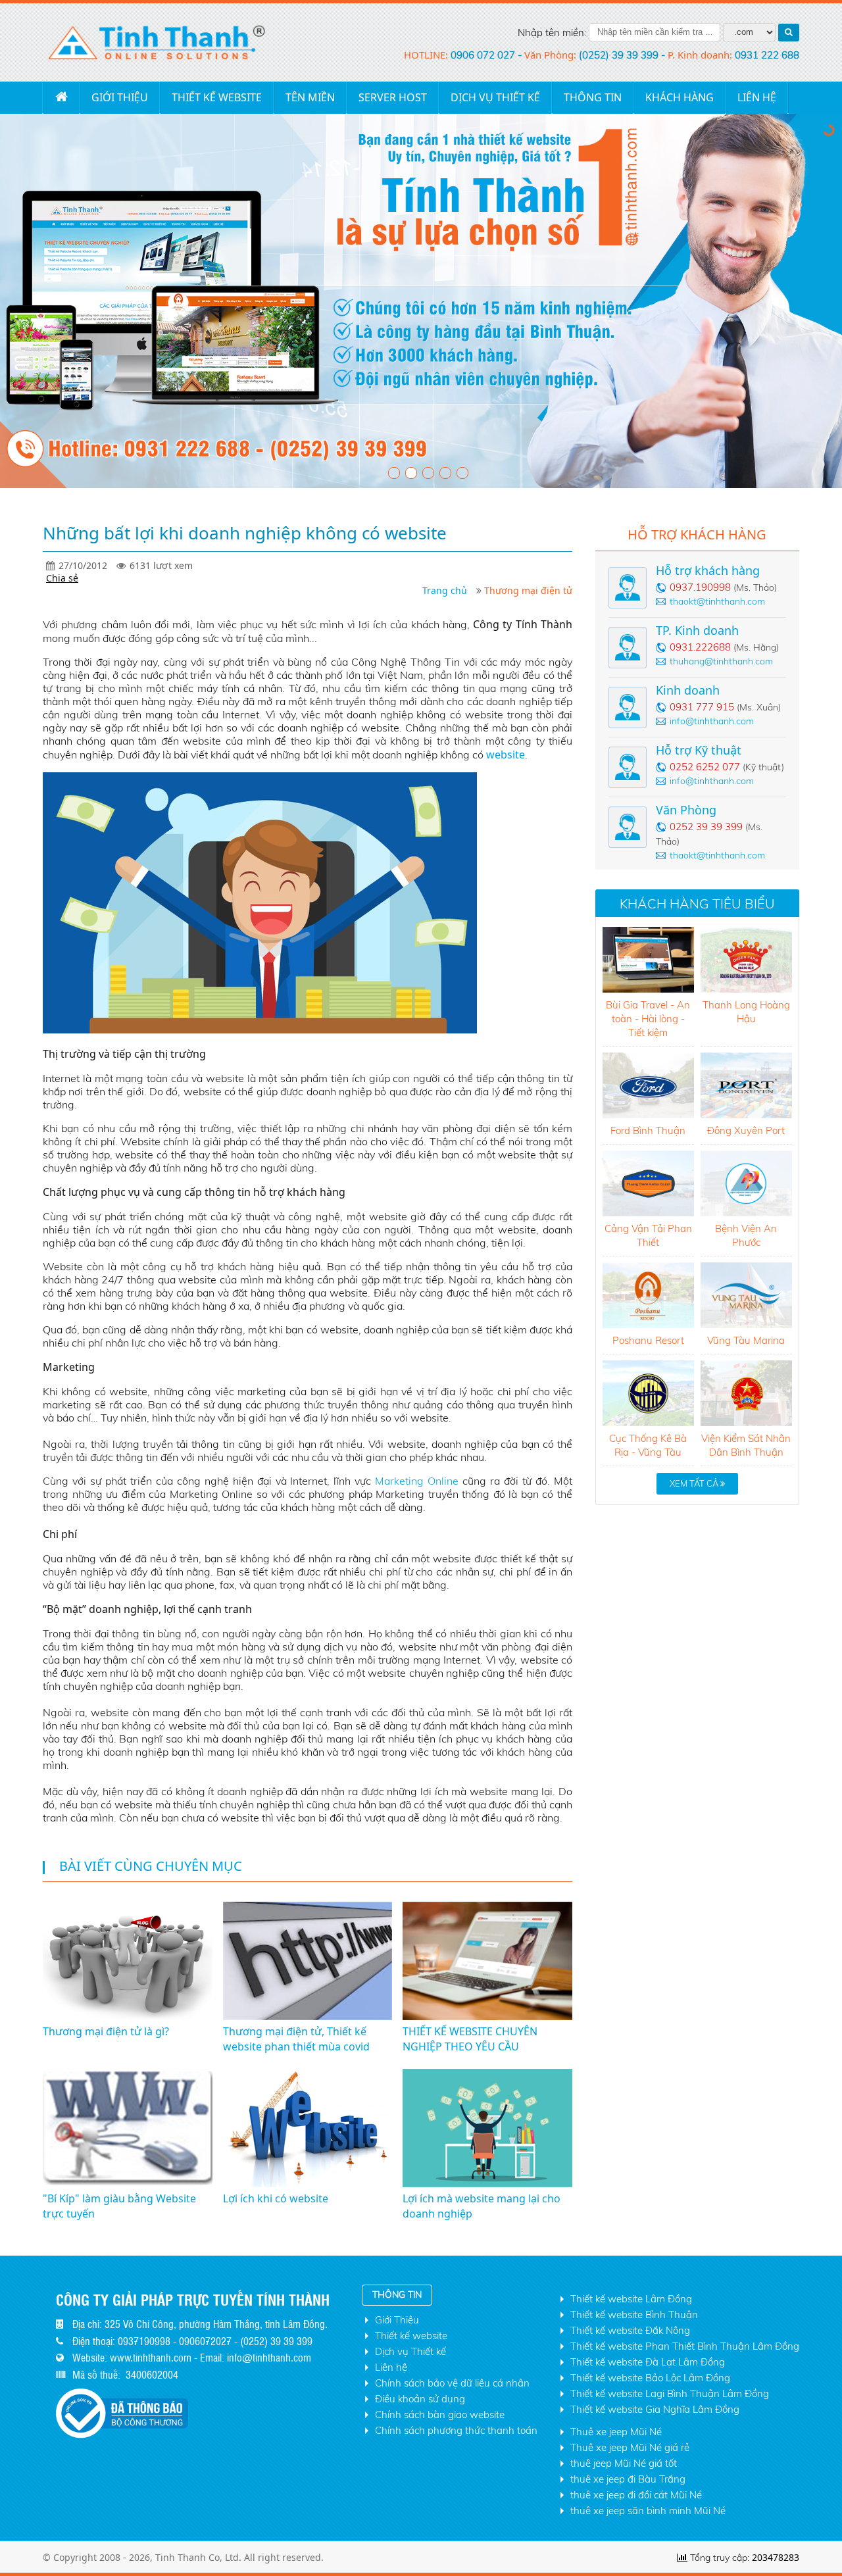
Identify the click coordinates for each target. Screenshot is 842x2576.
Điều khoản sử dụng (420, 2399)
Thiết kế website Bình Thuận (634, 2315)
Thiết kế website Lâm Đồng (631, 2299)
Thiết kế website (217, 97)
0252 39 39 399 (706, 827)
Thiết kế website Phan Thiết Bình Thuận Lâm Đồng (685, 2346)
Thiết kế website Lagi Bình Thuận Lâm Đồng (670, 2393)
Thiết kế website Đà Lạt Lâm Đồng (648, 2362)
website (506, 755)
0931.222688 (700, 647)
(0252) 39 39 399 (620, 55)
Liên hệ (391, 2367)
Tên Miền (310, 97)
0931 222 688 (767, 55)
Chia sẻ (62, 578)
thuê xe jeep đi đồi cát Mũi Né (636, 2495)
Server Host (393, 97)
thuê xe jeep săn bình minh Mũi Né (648, 2511)
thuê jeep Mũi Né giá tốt (624, 2463)
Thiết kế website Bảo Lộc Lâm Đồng (650, 2378)
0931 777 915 (702, 707)
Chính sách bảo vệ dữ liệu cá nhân (452, 2383)
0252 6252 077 (705, 767)
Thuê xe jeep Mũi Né (616, 2432)
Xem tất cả (695, 1483)
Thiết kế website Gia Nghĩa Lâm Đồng (655, 2409)
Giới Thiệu (120, 97)
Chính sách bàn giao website (440, 2415)
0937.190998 (700, 587)
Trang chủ (61, 97)
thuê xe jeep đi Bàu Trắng (628, 2479)
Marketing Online (417, 1481)
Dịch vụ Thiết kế (495, 97)
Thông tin (593, 97)
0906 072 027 (484, 55)
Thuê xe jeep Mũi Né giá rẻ (630, 2447)
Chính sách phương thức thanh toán (456, 2430)
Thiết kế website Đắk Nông (630, 2330)
